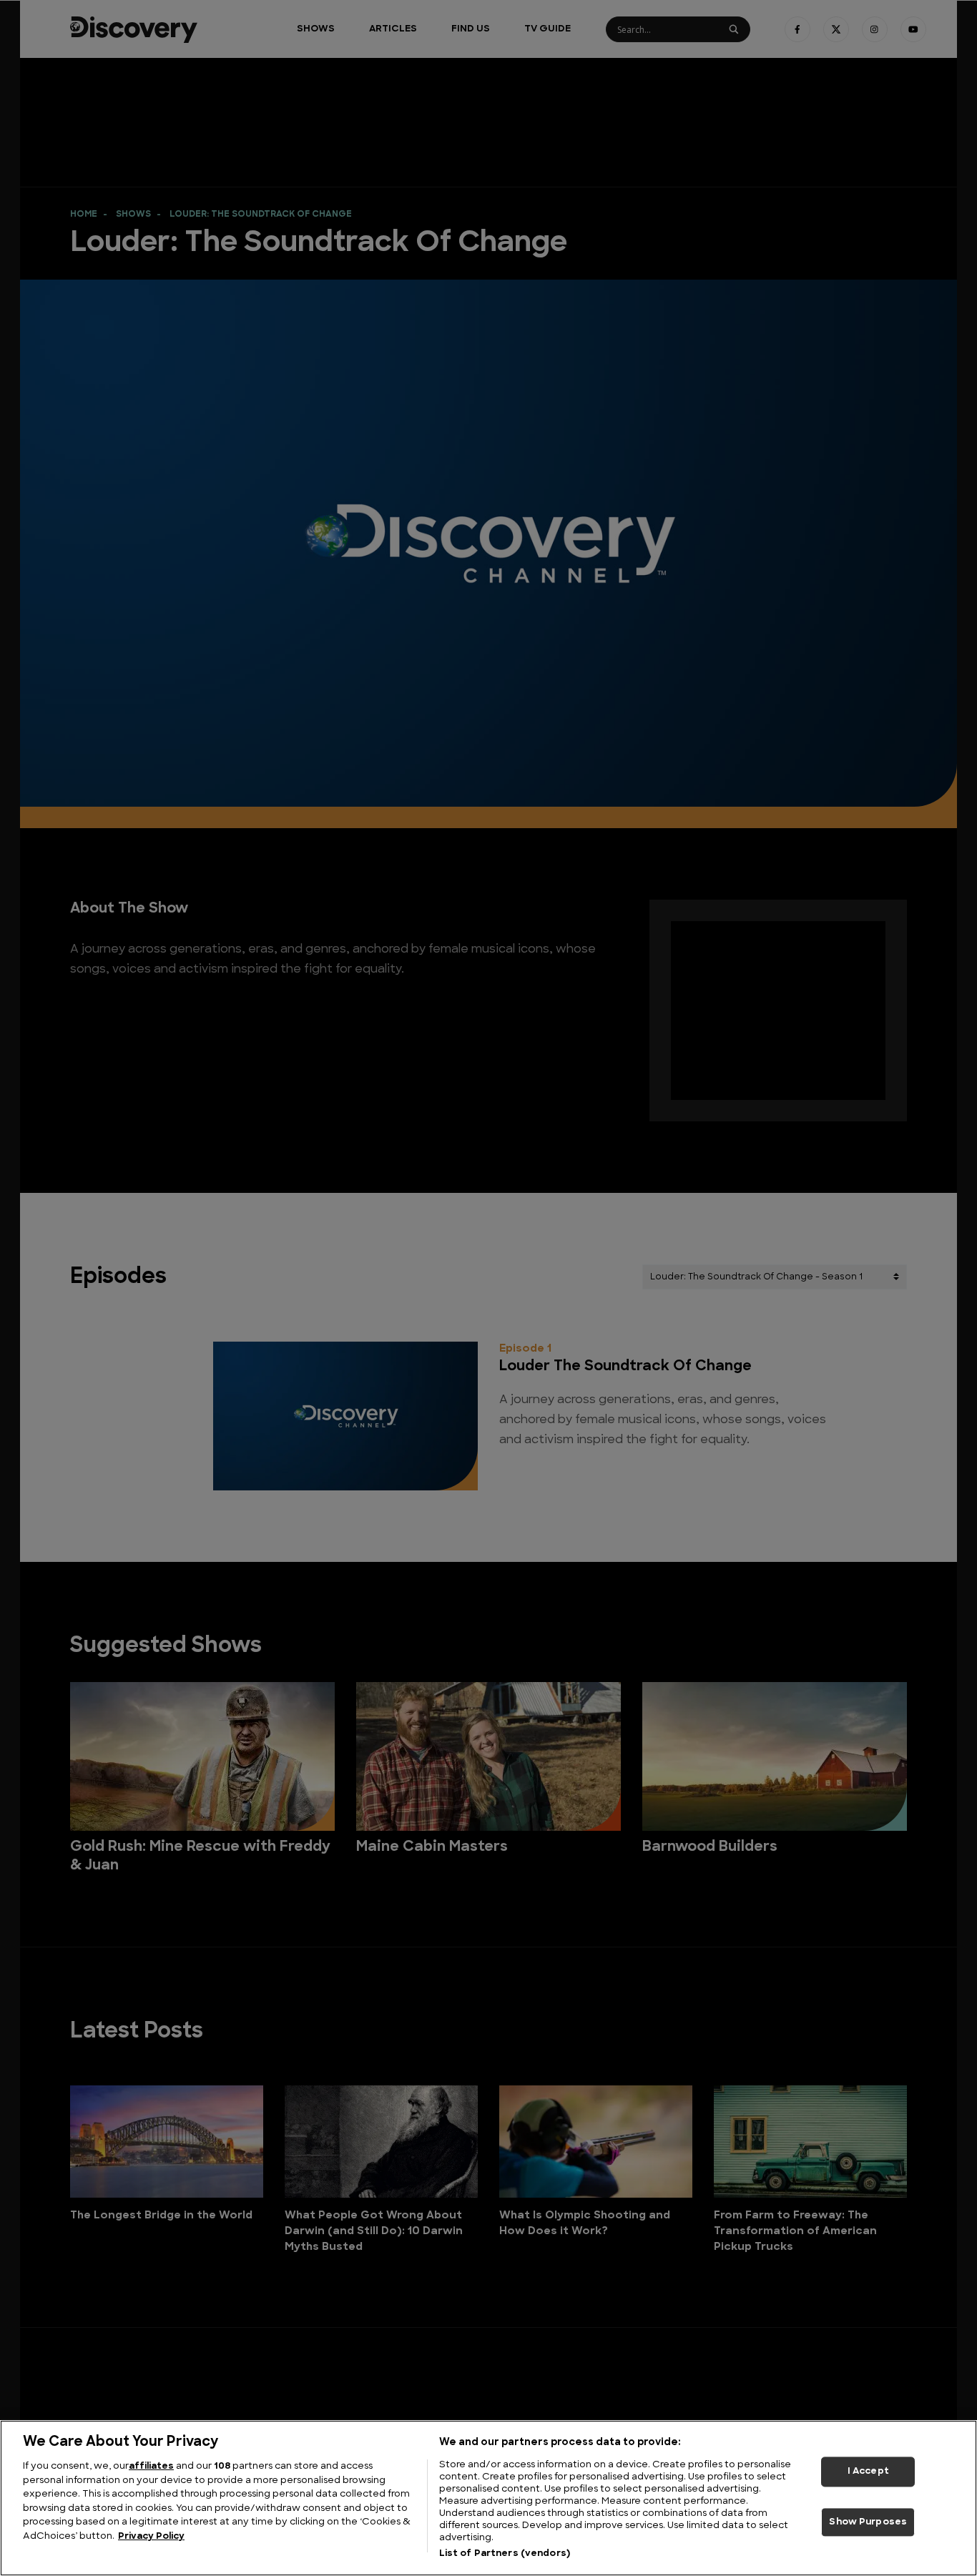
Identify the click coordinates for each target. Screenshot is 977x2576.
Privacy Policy (151, 2536)
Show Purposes (868, 2522)
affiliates (151, 2466)
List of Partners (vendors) (505, 2553)
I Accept (868, 2471)
